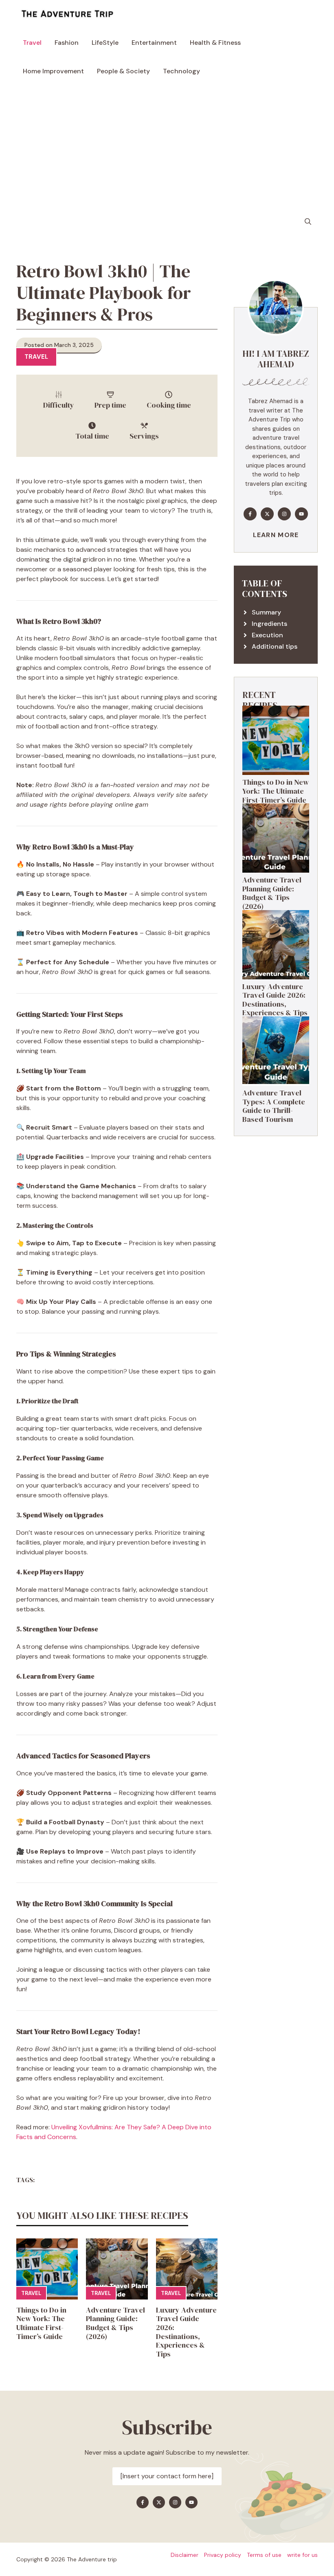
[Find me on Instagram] (284, 514)
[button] (308, 222)
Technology (181, 71)
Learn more (276, 535)
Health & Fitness (215, 43)
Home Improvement (53, 71)
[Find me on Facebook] (250, 514)
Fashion (67, 43)
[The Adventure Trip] (67, 14)
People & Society (123, 71)
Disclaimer (185, 2555)
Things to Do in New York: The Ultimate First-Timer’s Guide (41, 2323)
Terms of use (264, 2555)
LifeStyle (105, 43)
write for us (302, 2555)
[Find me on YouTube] (301, 514)
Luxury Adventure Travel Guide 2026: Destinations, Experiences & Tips (186, 2332)
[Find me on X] (267, 514)
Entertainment (154, 43)
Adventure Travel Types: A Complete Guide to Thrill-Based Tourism (274, 1106)
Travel (32, 43)
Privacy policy (223, 2555)
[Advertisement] (167, 147)
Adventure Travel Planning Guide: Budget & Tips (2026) (115, 2323)
